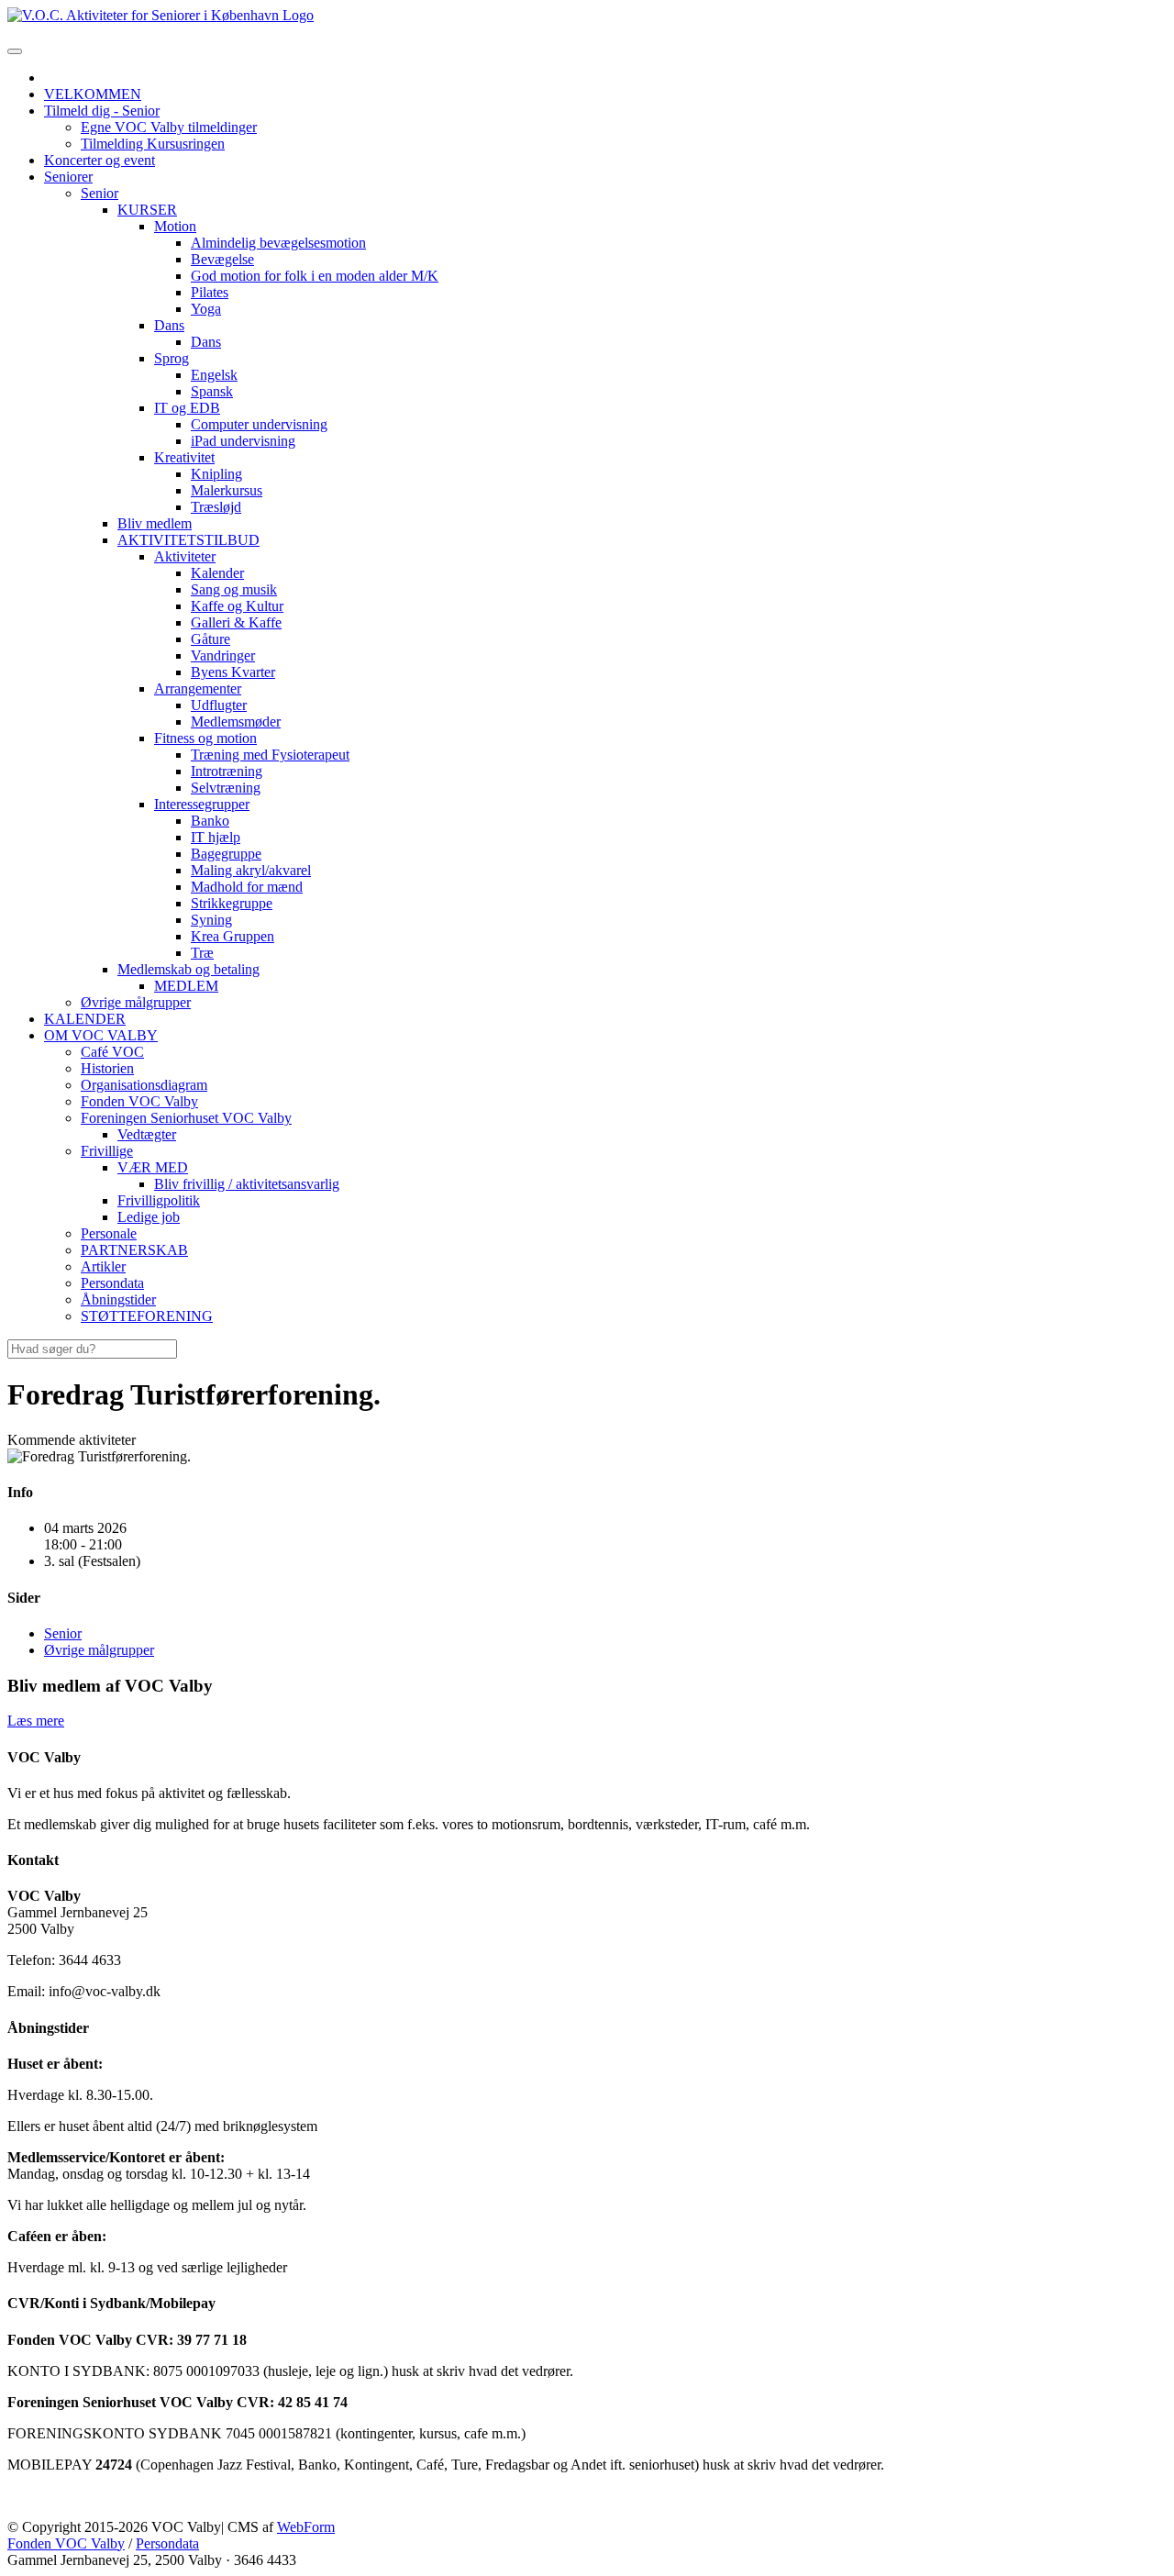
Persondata (167, 2543)
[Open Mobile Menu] (15, 51)
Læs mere (36, 1721)
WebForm (306, 2527)
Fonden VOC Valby (66, 2543)
